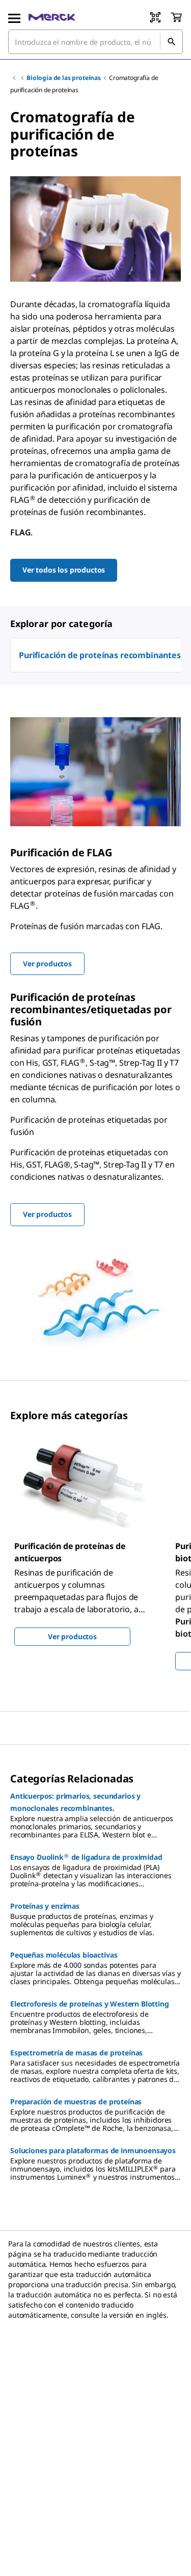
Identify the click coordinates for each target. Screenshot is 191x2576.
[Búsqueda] (171, 42)
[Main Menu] (14, 17)
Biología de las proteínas (64, 78)
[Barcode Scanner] (155, 17)
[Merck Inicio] (52, 17)
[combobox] (95, 42)
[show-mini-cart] (176, 17)
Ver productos (72, 1636)
